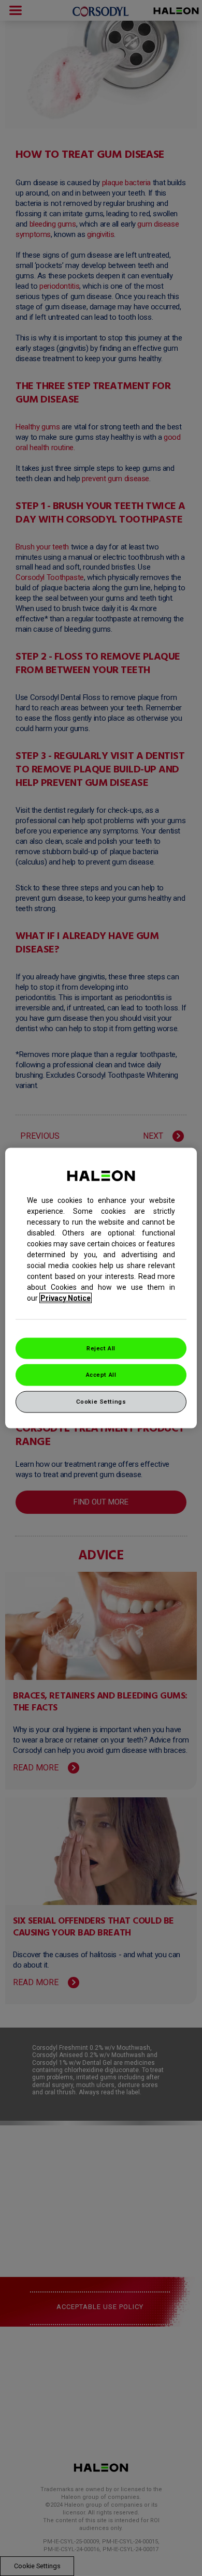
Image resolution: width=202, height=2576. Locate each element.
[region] (101, 1288)
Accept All (101, 1375)
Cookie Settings (101, 1402)
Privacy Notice (66, 1298)
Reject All (101, 1348)
